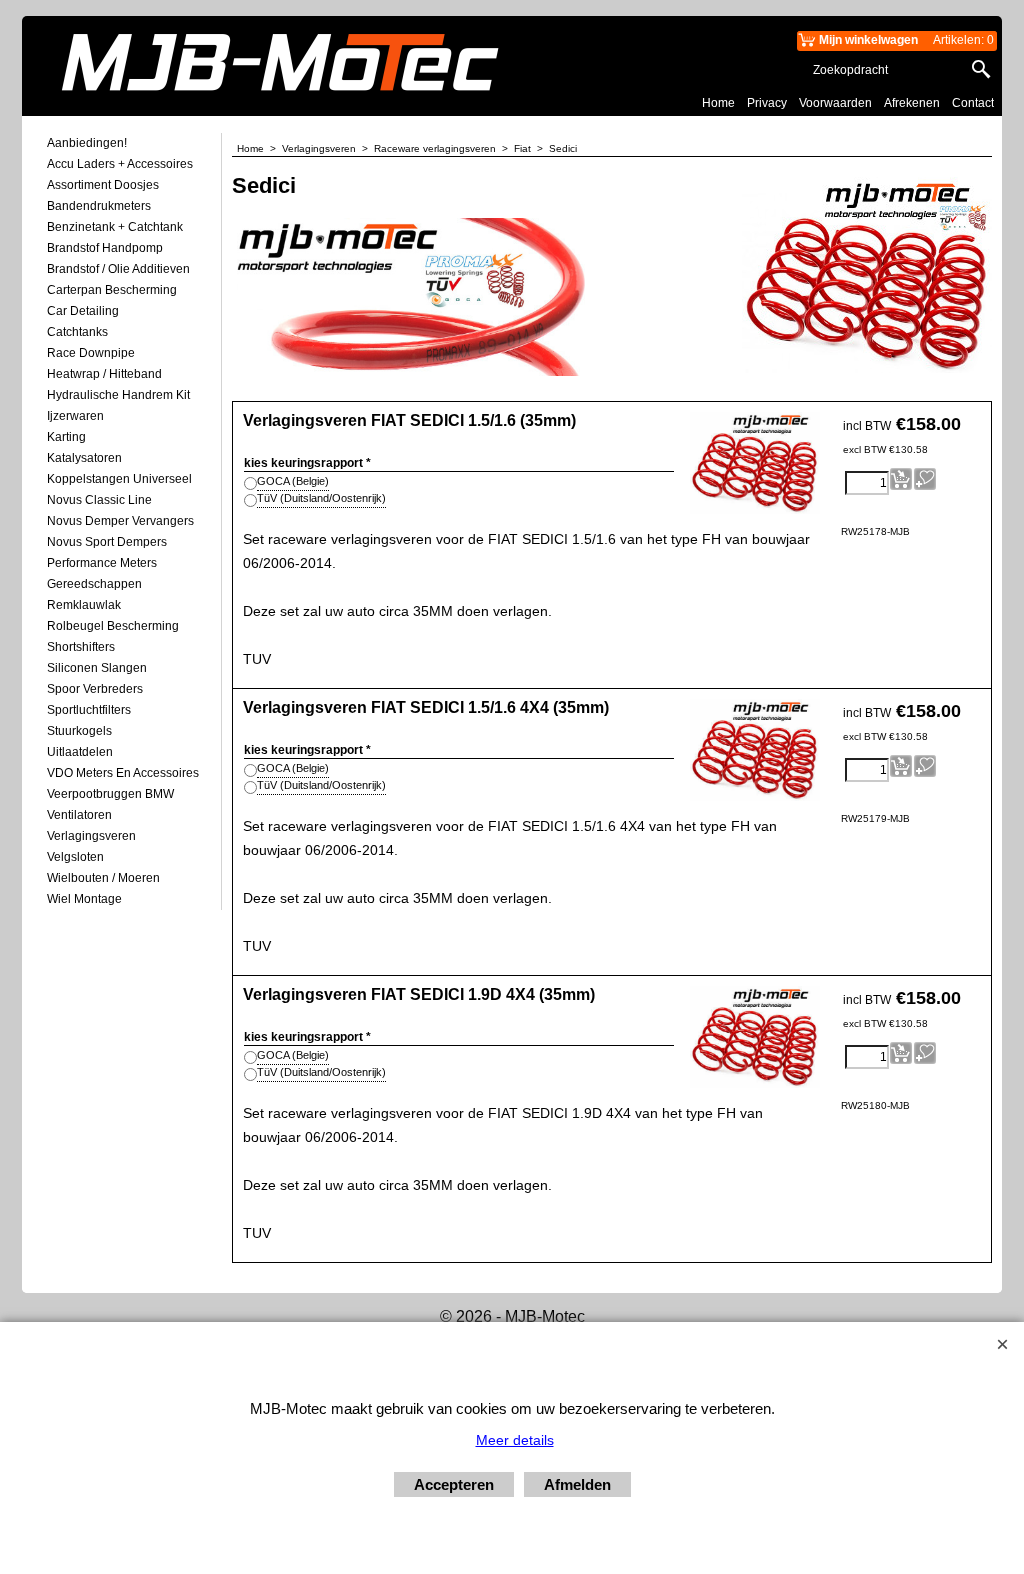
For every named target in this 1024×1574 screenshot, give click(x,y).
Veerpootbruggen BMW (110, 794)
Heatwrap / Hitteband (104, 374)
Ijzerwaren (75, 416)
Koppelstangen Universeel (119, 479)
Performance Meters (102, 563)
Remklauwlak (84, 605)
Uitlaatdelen (80, 752)
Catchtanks (77, 332)
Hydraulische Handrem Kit (118, 395)
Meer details (515, 1440)
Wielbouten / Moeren (103, 878)
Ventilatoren (79, 815)
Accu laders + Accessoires (120, 164)
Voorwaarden (835, 103)
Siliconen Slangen (97, 668)
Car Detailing (83, 311)
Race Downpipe (91, 353)
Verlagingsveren (91, 836)
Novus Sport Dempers (107, 542)
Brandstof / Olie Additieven (118, 269)
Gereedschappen (94, 584)
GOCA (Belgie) (293, 481)
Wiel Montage (84, 899)
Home (718, 103)
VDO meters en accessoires (123, 773)
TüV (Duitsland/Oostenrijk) (321, 498)
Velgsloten (75, 857)
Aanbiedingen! (87, 143)
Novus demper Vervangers (120, 521)
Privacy (767, 103)
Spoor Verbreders (95, 689)
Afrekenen (912, 103)
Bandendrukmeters (99, 206)
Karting (66, 437)
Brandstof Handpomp (105, 248)
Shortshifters (81, 647)
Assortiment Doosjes (103, 185)
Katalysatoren (84, 458)
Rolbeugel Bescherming (113, 626)
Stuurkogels (79, 731)
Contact (973, 103)
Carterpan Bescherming (112, 290)
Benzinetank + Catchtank (115, 227)
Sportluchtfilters (89, 710)
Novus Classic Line (99, 500)
